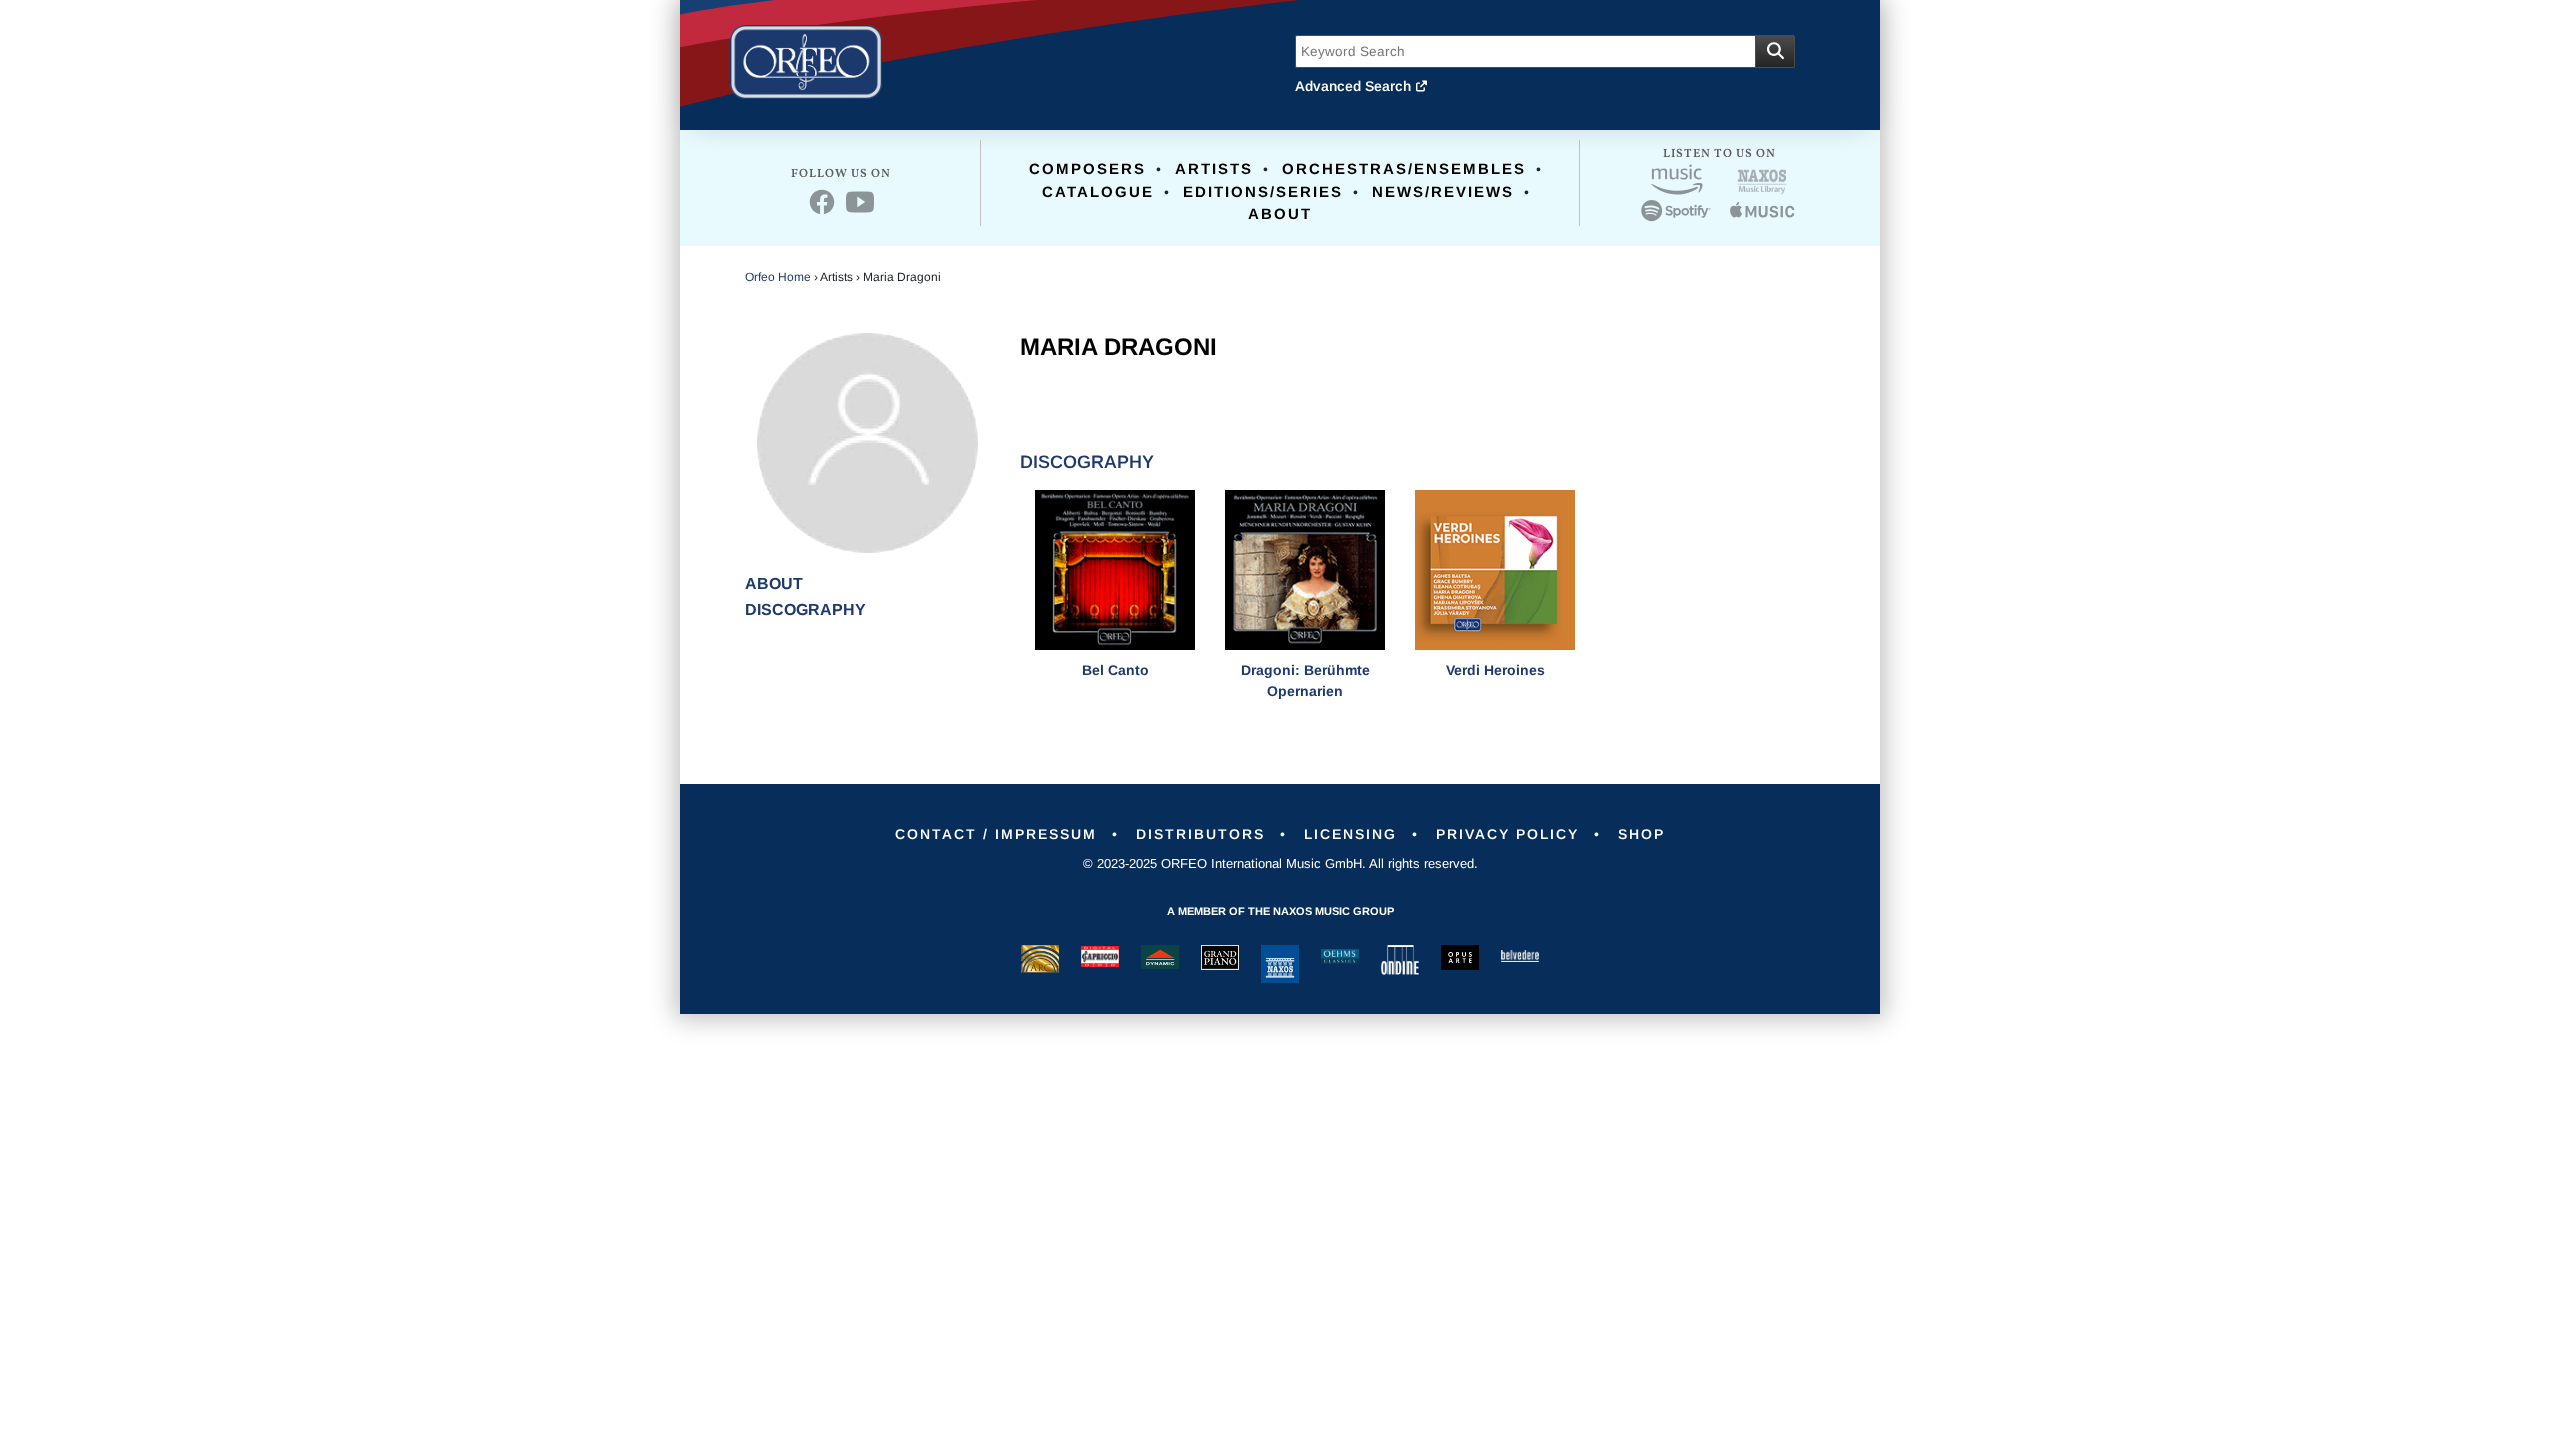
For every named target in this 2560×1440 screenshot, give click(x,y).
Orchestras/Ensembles (1404, 168)
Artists (1214, 168)
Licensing (1350, 834)
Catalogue (1098, 191)
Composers (1087, 168)
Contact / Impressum (996, 834)
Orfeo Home (778, 277)
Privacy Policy (1507, 834)
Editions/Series (1263, 191)
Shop (1641, 834)
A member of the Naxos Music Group (1280, 911)
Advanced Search (1355, 86)
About (1280, 213)
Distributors (1200, 834)
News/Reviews (1443, 191)
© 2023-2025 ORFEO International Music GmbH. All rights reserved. (1280, 863)
